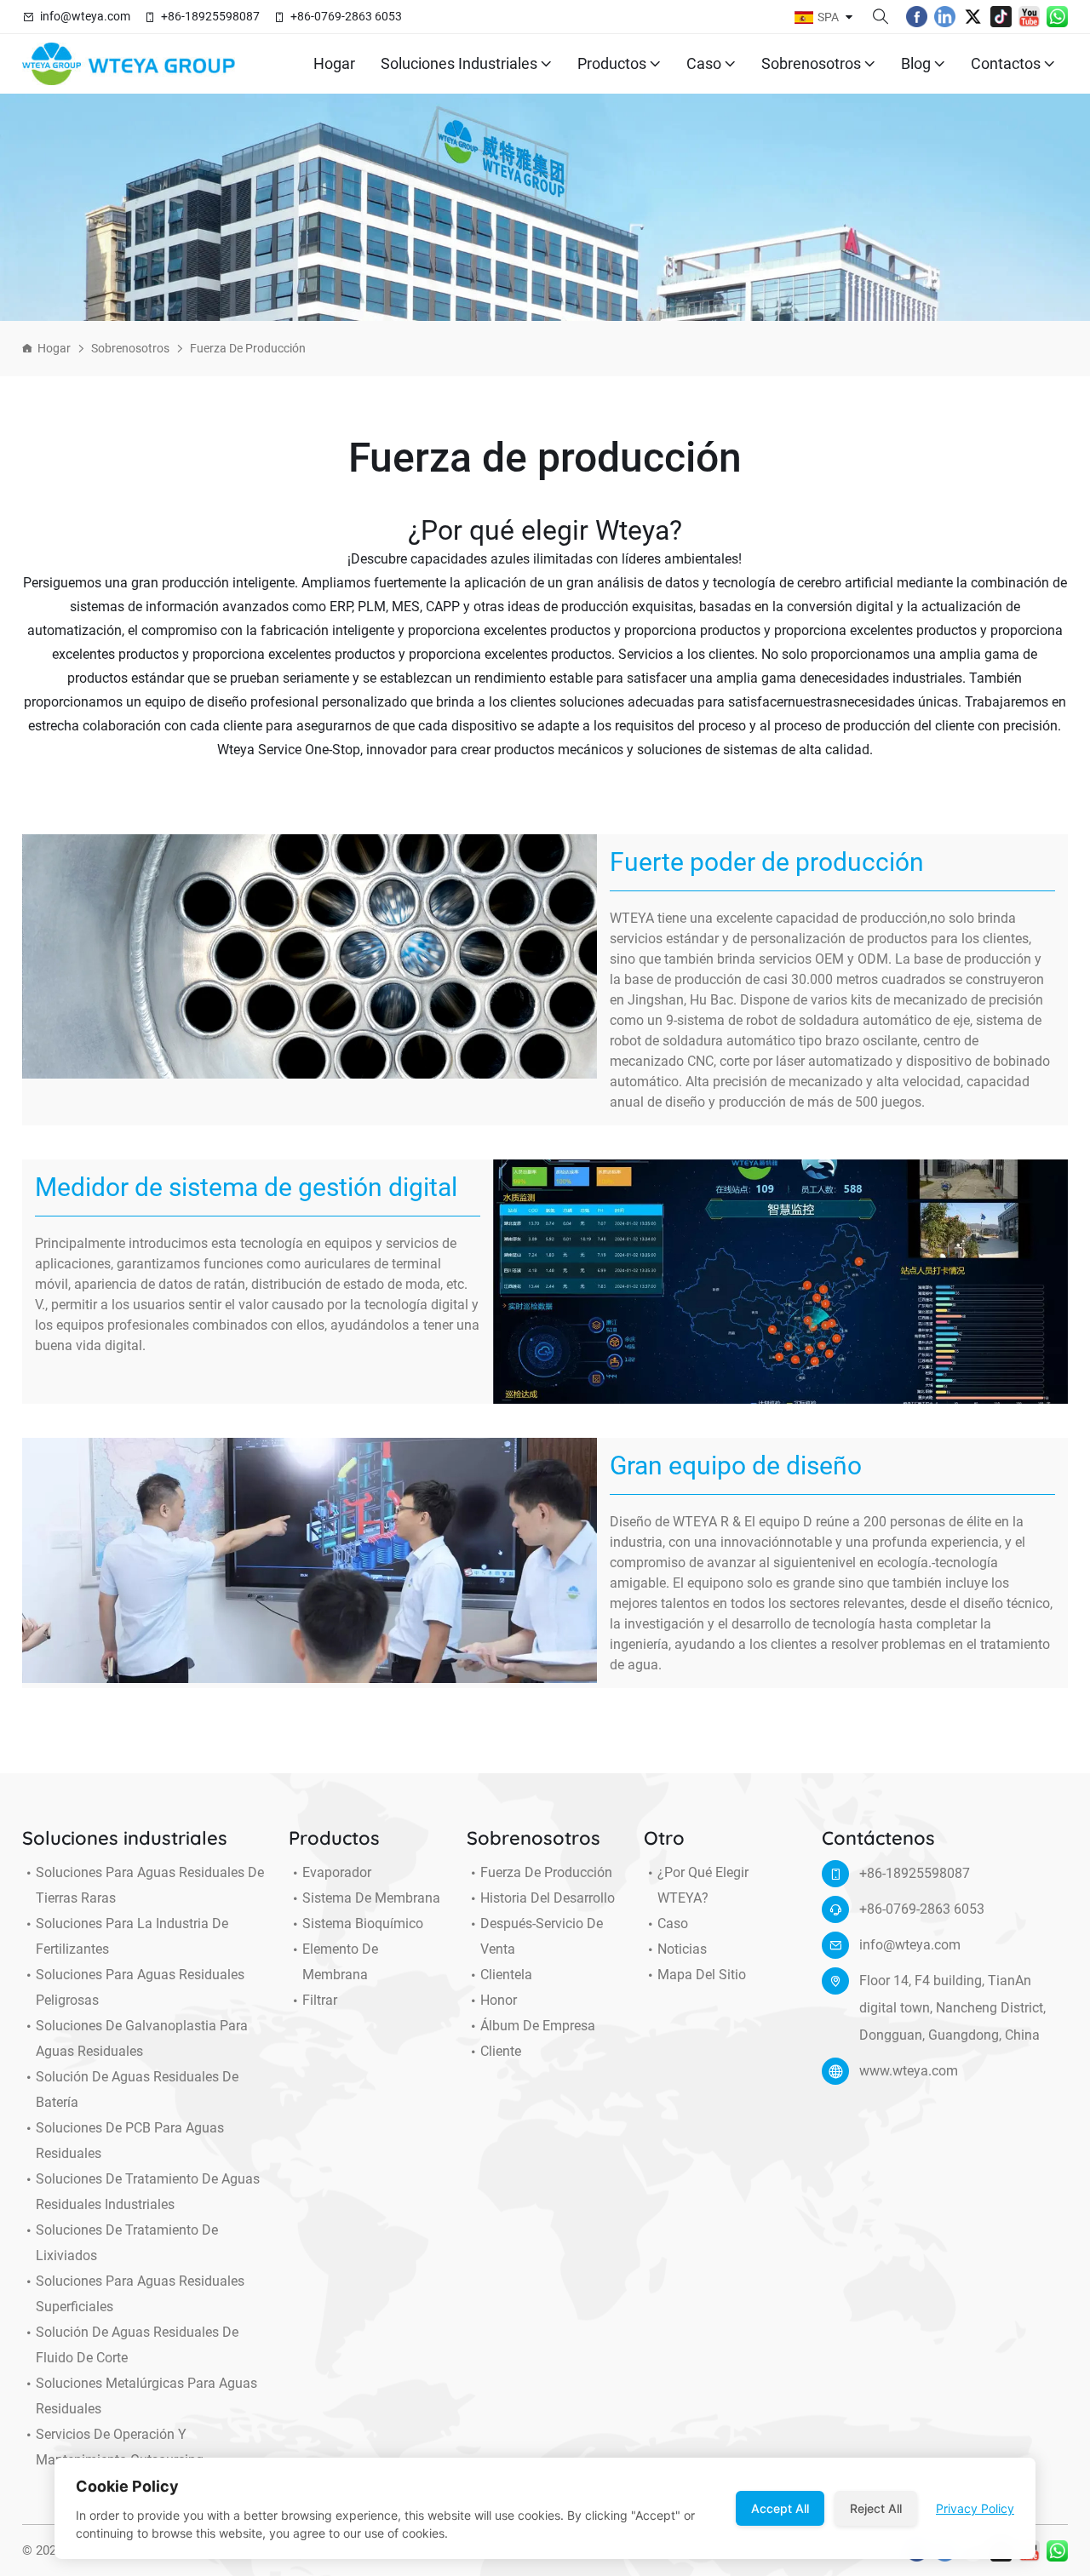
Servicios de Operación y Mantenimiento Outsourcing (120, 2447)
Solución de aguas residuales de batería (137, 2089)
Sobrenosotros (811, 63)
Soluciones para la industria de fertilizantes (132, 1936)
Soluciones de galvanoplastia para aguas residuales (142, 2038)
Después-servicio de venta (542, 1936)
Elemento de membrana (340, 1962)
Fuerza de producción (248, 348)
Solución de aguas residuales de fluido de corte (137, 2345)
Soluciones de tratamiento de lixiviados (127, 2243)
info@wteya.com (85, 16)
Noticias (682, 1949)
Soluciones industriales (459, 63)
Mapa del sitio (702, 1975)
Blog (916, 63)
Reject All (876, 2508)
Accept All (780, 2508)
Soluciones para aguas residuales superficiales (140, 2294)
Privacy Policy (975, 2508)
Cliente (501, 2051)
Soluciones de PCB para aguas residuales (130, 2141)
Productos (612, 63)
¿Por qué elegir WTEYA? (703, 1885)
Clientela (506, 1975)
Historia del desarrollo (548, 1898)
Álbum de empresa (538, 2026)
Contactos (1006, 63)
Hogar (334, 63)
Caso (704, 63)
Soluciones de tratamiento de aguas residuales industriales (148, 2192)
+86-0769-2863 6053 (346, 16)
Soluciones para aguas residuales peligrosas (140, 1987)
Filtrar (320, 2000)
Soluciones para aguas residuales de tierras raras (150, 1885)
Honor (499, 2000)
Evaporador (337, 1872)
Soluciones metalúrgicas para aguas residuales (146, 2396)
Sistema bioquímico (363, 1923)
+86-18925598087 (210, 16)
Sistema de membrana (371, 1898)
